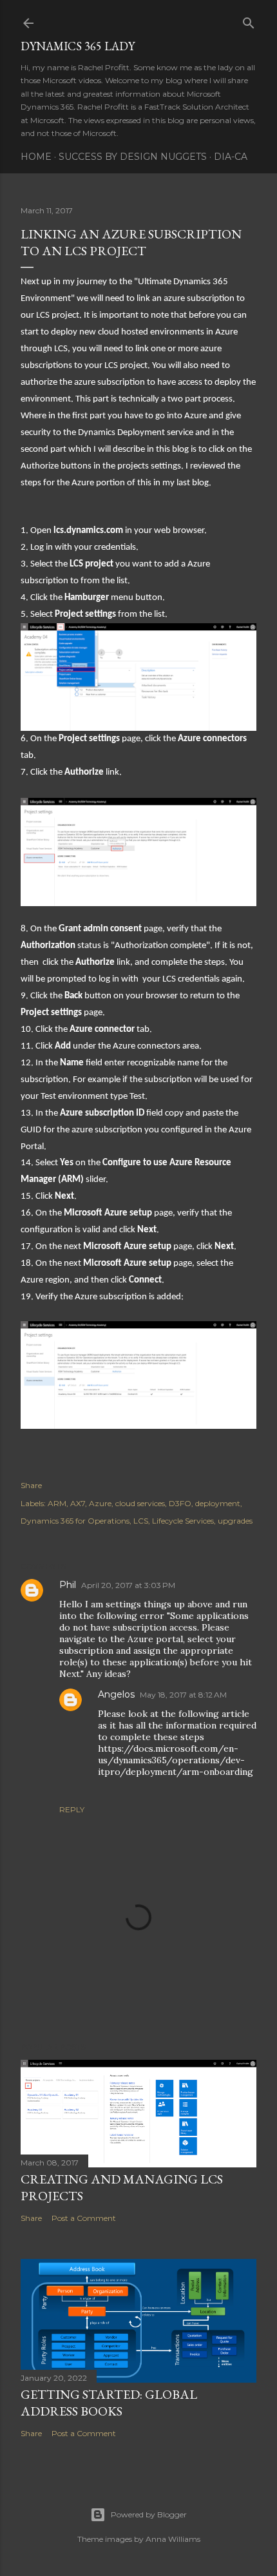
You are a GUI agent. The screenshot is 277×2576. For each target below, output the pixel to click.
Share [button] (31, 1485)
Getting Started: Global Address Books (109, 2403)
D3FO (180, 1503)
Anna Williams (173, 2539)
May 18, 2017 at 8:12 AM (183, 1695)
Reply (72, 1809)
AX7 (78, 1503)
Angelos (116, 1694)
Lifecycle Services (183, 1521)
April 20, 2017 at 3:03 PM (128, 1585)
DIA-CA (231, 157)
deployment (218, 1503)
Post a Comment (84, 2218)
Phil (68, 1585)
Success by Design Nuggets (133, 157)
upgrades (235, 1521)
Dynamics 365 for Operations (75, 1521)
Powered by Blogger (149, 2514)
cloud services (140, 1503)
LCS (141, 1521)
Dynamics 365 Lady (78, 46)
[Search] (249, 20)
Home (36, 157)
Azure (100, 1503)
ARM (57, 1503)
